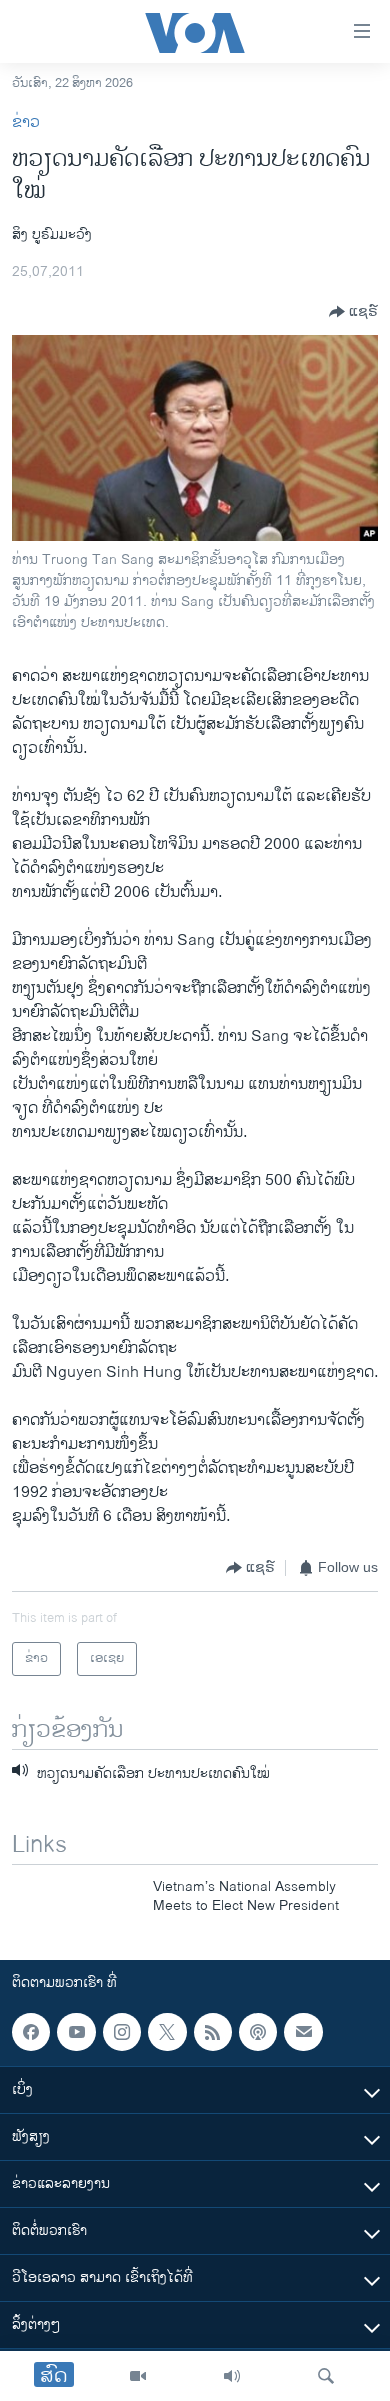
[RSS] (213, 2032)
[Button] (353, 312)
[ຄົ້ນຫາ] (326, 2376)
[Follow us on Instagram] (122, 2032)
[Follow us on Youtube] (76, 2032)
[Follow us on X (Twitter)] (167, 2032)
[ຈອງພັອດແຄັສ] (303, 2032)
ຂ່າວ (26, 122)
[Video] (138, 2376)
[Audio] (232, 2376)
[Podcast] (258, 2032)
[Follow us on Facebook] (31, 2032)
